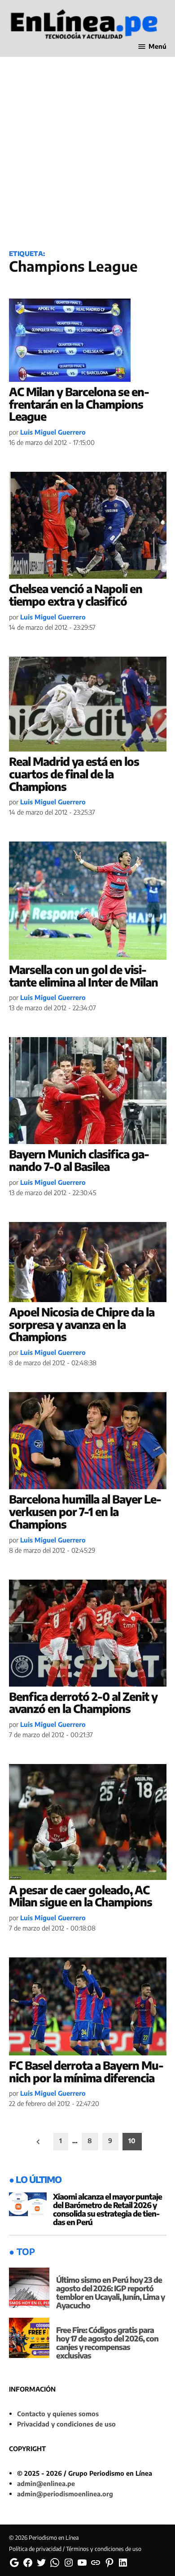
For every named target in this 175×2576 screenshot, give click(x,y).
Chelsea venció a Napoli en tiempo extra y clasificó (76, 595)
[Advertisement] (87, 146)
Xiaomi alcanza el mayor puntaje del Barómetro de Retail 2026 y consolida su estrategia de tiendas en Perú (107, 2209)
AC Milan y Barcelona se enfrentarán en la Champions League (79, 404)
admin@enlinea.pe (46, 2483)
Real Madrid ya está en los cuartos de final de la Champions (74, 774)
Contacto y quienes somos (58, 2414)
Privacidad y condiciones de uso (66, 2424)
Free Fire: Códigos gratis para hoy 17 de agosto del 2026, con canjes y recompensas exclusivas (107, 2343)
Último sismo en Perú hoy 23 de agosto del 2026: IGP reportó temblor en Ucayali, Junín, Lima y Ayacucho (110, 2292)
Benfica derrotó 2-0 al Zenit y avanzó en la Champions (83, 1703)
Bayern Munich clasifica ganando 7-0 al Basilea (79, 1160)
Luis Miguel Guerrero (53, 432)
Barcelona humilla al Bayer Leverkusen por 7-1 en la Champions (85, 1511)
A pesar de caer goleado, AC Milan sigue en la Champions (81, 1896)
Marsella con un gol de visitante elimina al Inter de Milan (83, 976)
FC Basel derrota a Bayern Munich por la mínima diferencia (86, 2072)
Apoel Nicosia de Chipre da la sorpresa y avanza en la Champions (82, 1324)
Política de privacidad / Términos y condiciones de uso (75, 2549)
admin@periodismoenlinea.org (65, 2494)
